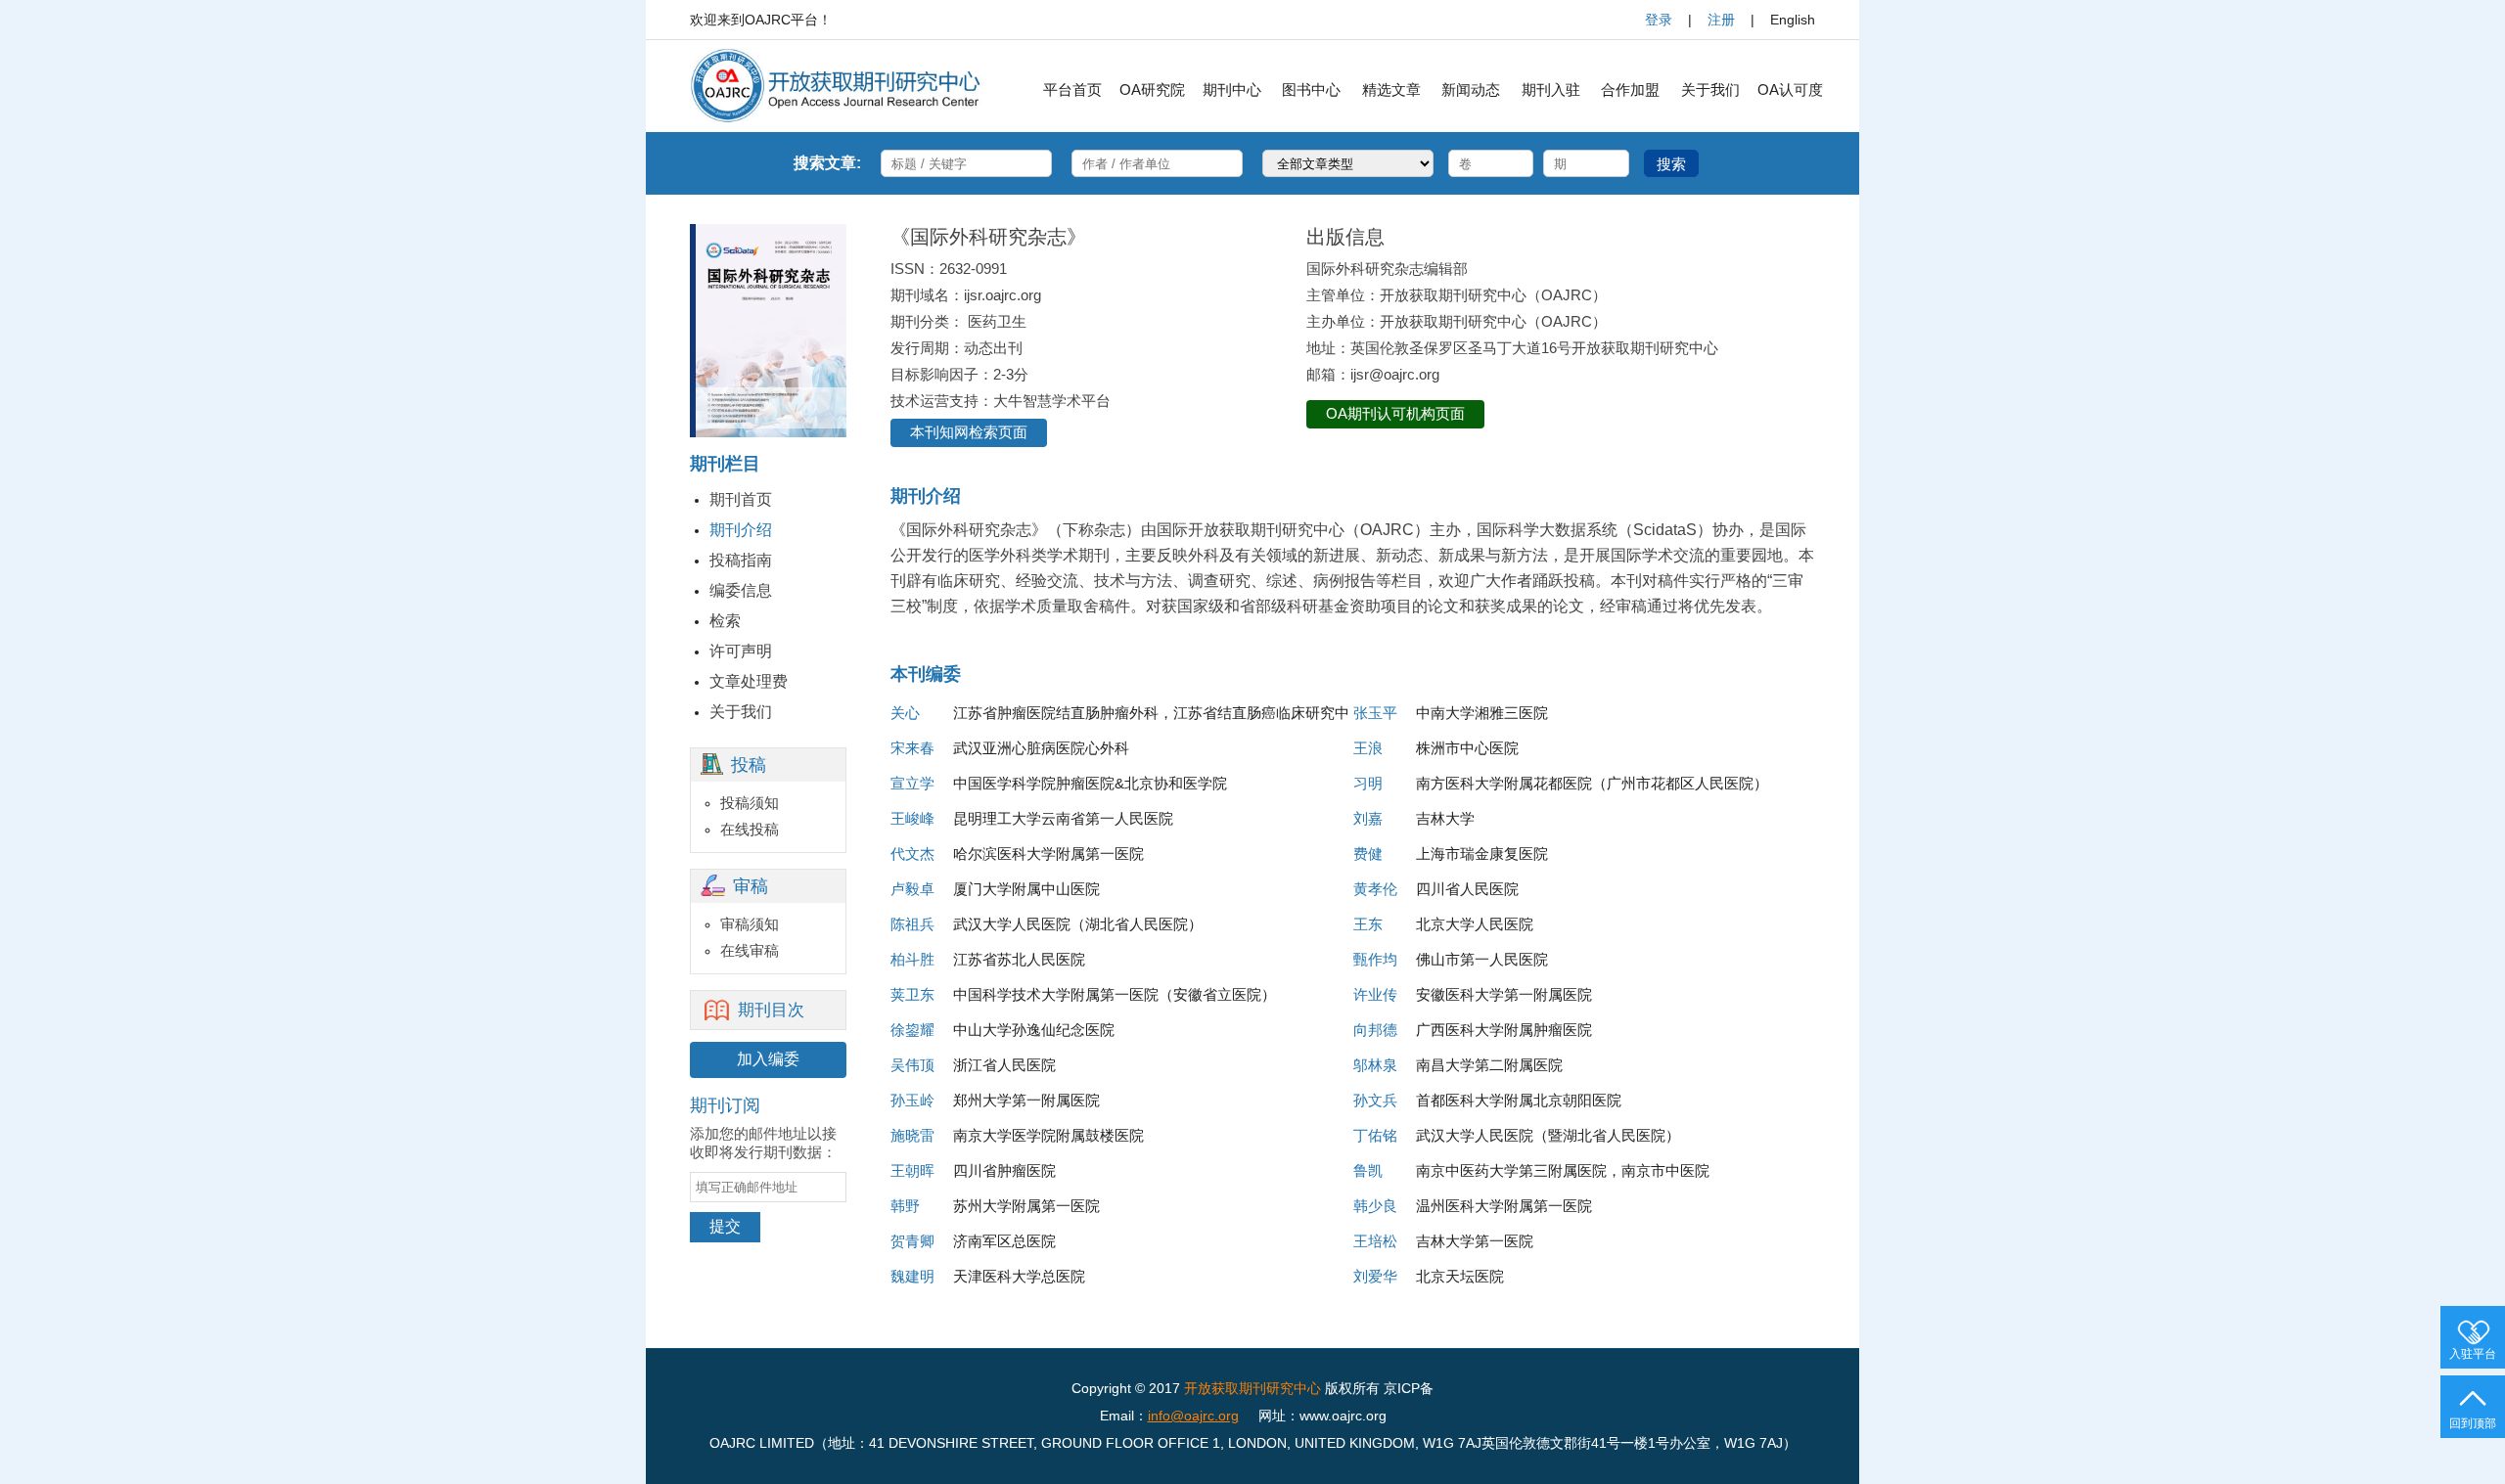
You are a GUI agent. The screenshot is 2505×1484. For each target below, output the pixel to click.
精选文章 (1391, 90)
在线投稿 (750, 829)
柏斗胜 (912, 959)
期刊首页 (741, 499)
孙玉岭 (912, 1100)
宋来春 (912, 748)
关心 (905, 713)
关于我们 (1710, 90)
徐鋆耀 (912, 1030)
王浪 (1368, 748)
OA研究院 (1152, 90)
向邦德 (1375, 1030)
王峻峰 (912, 818)
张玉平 (1375, 713)
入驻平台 (2473, 1354)
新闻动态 (1471, 90)
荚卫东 (912, 994)
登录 (1659, 20)
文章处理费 (749, 681)
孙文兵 (1375, 1100)
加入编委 (768, 1059)
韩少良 (1375, 1206)
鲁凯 (1368, 1170)
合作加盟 (1630, 90)
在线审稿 (750, 950)
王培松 (1375, 1241)
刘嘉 (1368, 818)
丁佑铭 (1375, 1135)
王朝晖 (912, 1170)
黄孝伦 (1375, 889)
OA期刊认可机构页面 (1395, 413)
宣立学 (912, 783)
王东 (1368, 924)
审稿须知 (750, 924)
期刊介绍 (741, 530)
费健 (1368, 854)
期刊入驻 (1551, 90)
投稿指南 (741, 560)
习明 (1368, 783)
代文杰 (912, 854)
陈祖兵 (912, 924)
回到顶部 (2473, 1423)
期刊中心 (1232, 90)
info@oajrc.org (1193, 1416)
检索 (725, 621)
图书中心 (1311, 90)
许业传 (1375, 994)
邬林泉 (1375, 1065)
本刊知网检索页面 (969, 432)
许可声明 (741, 651)
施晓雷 (912, 1135)
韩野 (905, 1206)
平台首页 (1072, 90)
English (1793, 20)
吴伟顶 (912, 1065)
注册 (1721, 20)
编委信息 (741, 590)
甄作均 (1375, 959)
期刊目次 (771, 1010)
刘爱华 (1375, 1276)
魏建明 (912, 1276)
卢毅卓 (912, 889)
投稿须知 (750, 803)
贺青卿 (912, 1241)
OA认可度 (1790, 90)
